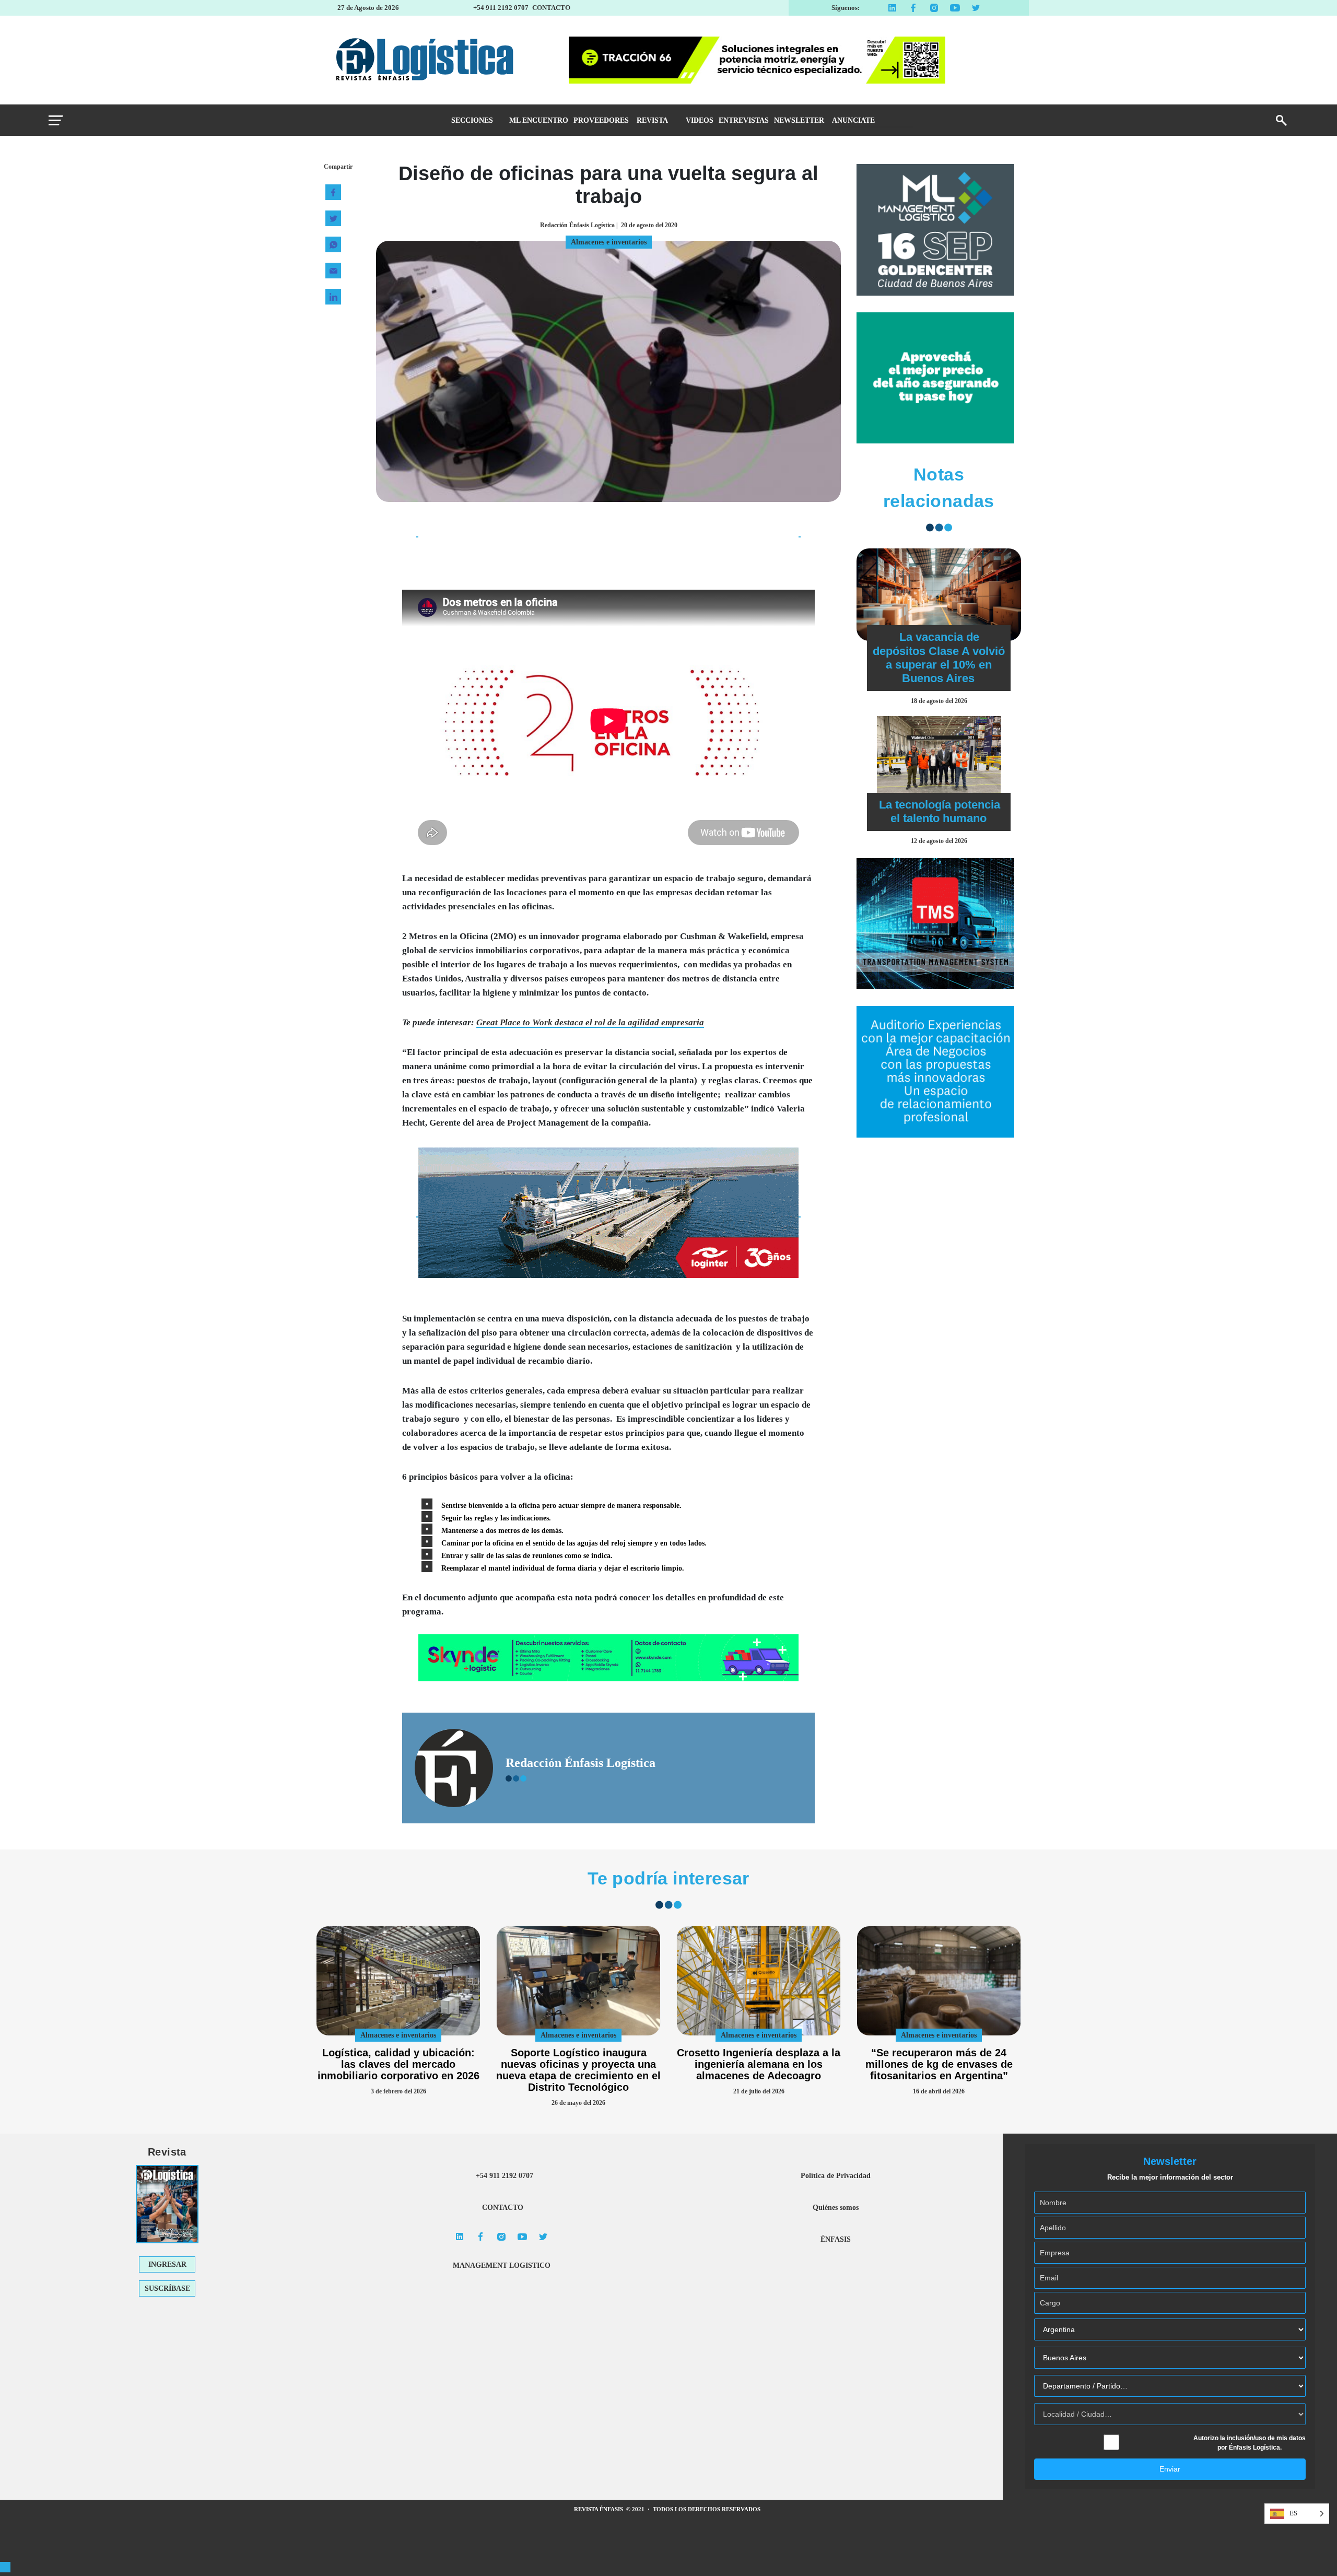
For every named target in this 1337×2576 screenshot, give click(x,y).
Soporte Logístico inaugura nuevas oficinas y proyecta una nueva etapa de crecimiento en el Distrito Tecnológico (578, 2070)
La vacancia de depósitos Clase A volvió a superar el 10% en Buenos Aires (939, 658)
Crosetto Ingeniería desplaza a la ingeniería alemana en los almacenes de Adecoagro (759, 2064)
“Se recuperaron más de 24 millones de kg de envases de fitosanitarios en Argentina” (939, 2064)
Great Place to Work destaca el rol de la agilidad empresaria (590, 1022)
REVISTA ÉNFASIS (599, 2509)
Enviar (1170, 2469)
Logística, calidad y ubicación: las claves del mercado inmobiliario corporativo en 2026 (398, 2064)
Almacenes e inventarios (398, 2035)
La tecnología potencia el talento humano (940, 811)
